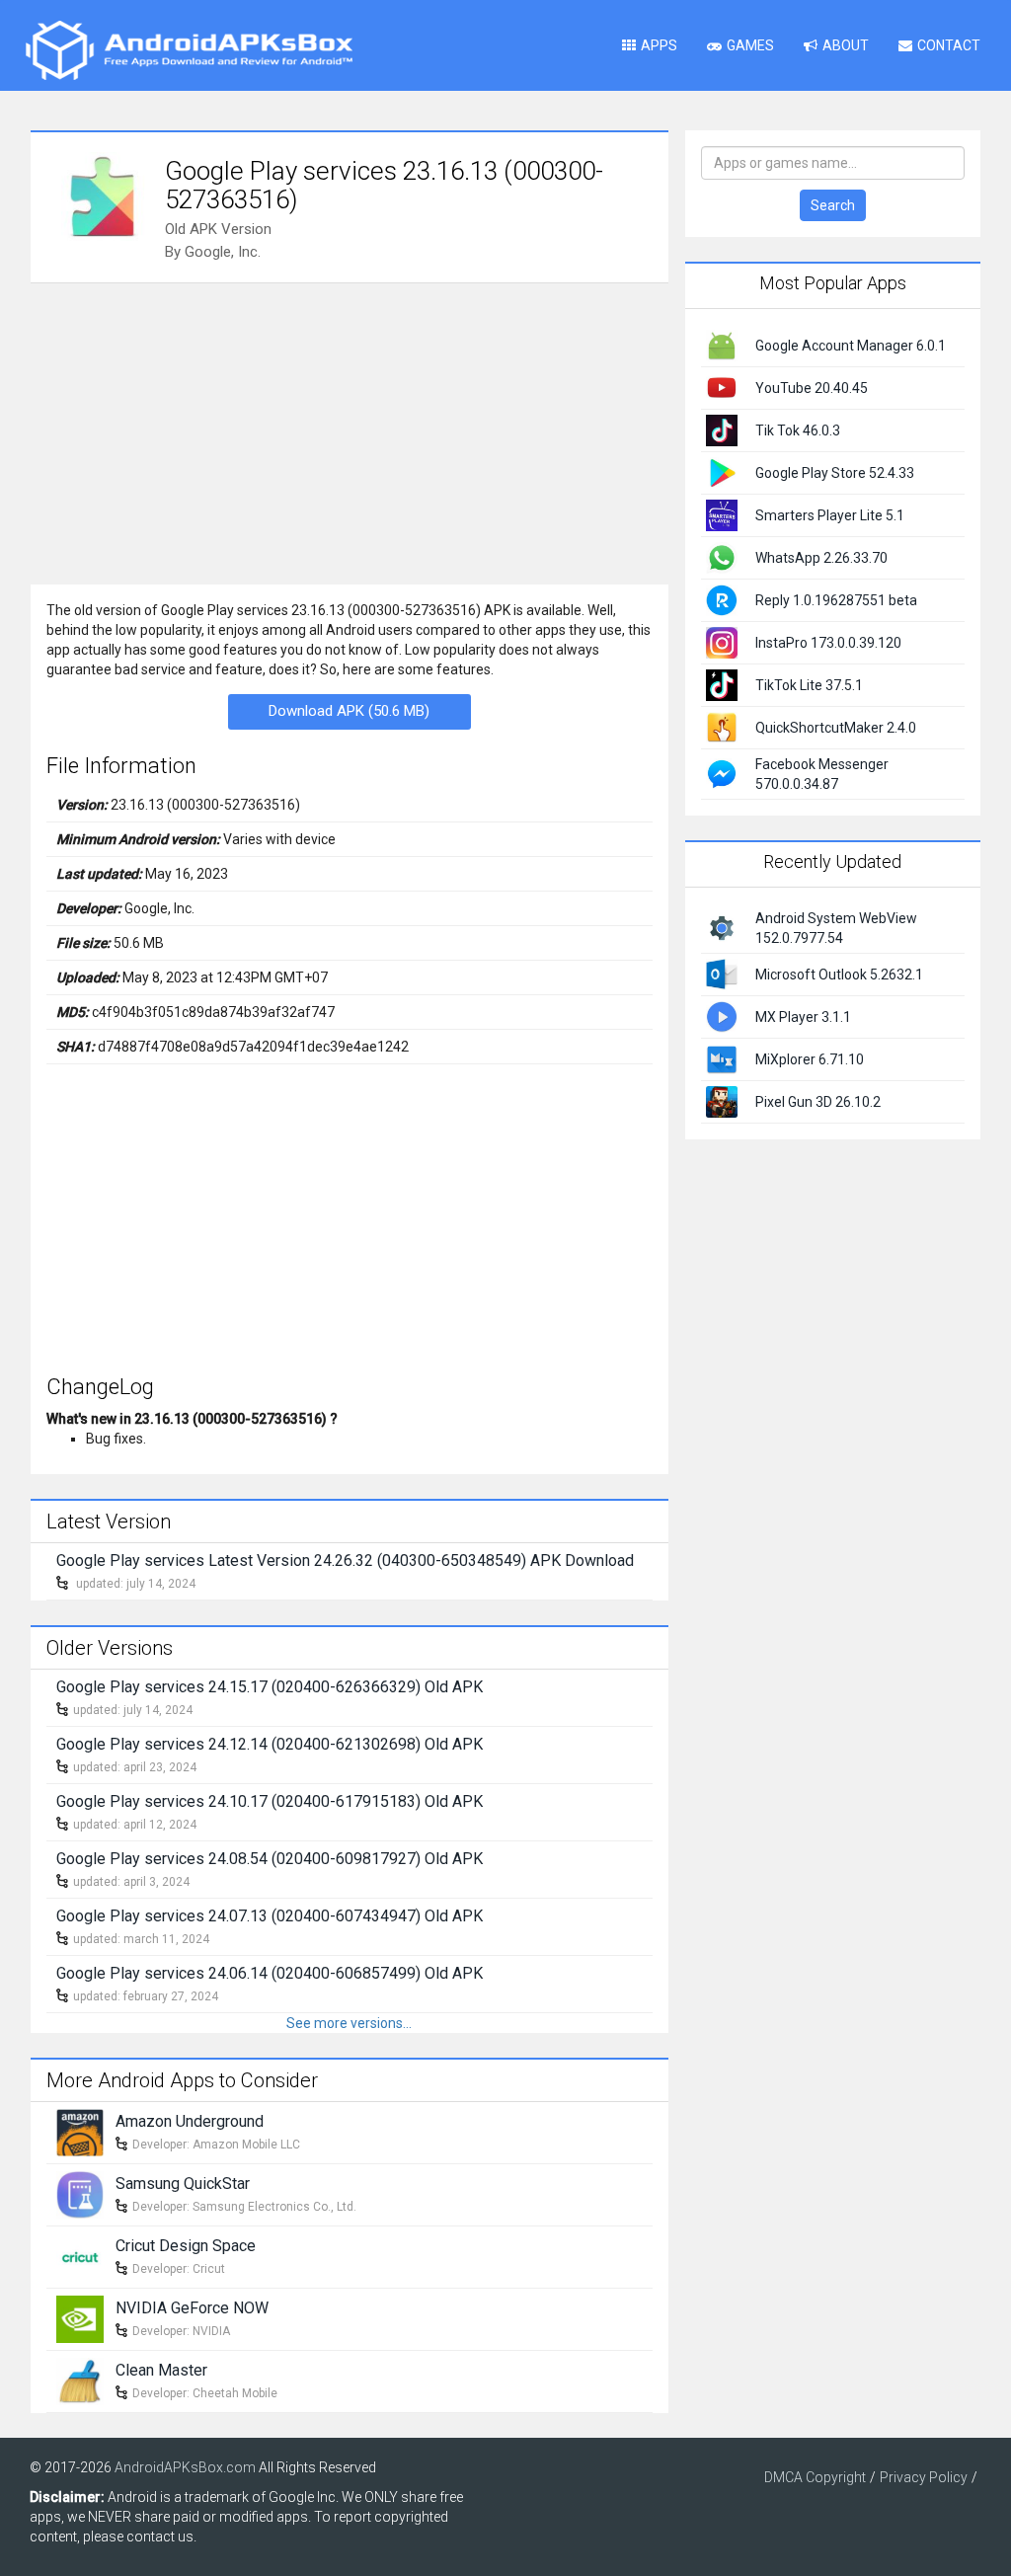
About (846, 45)
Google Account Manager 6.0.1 (851, 346)
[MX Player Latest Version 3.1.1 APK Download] (722, 1015)
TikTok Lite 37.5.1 (809, 685)
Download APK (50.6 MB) (349, 711)
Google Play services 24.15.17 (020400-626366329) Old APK (270, 1687)
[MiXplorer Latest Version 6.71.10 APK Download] (722, 1057)
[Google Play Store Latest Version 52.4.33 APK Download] (722, 472)
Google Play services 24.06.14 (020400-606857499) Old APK (270, 1973)
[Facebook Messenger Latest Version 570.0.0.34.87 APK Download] (722, 773)
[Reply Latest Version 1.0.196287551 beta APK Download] (722, 599)
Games (750, 45)
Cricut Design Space (186, 2246)
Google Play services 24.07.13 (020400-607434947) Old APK (270, 1916)
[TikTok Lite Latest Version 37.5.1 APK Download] (722, 684)
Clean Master (161, 2370)
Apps (659, 45)
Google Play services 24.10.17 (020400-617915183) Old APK (270, 1801)
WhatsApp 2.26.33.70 (821, 558)
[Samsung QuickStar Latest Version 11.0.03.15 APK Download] (80, 2194)
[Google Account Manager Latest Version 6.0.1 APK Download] (722, 345)
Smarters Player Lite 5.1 (830, 515)
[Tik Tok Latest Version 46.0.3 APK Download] (722, 429)
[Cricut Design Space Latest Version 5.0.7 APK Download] (80, 2256)
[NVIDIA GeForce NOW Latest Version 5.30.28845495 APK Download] (80, 2318)
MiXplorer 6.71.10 (810, 1059)
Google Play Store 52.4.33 (835, 473)
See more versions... (349, 2023)
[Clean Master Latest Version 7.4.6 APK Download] (80, 2381)
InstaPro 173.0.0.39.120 (828, 643)
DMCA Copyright (815, 2477)
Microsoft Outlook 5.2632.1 (839, 975)
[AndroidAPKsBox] (189, 49)
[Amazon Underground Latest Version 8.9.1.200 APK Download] (80, 2132)
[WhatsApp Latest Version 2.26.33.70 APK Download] (722, 557)
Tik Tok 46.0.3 (798, 430)
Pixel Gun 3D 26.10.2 (818, 1102)
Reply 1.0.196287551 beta (836, 600)
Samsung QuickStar (183, 2184)
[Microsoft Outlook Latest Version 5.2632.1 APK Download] (722, 973)
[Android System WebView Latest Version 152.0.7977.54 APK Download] (722, 926)
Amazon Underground (190, 2121)
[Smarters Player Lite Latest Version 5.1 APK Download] (722, 514)
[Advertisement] (350, 431)
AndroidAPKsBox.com (185, 2467)
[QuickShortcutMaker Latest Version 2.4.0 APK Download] (722, 727)
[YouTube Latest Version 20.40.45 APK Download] (722, 387)
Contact (949, 45)
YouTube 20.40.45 (812, 388)
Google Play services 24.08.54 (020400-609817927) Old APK (270, 1859)
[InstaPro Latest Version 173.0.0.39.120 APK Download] (722, 642)
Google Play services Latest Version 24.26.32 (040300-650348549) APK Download (345, 1561)
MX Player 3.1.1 (803, 1017)
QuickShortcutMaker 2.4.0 (836, 728)
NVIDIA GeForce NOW (192, 2308)
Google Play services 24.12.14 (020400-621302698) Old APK (270, 1744)
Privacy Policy (924, 2477)
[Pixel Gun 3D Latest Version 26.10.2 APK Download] (722, 1100)
